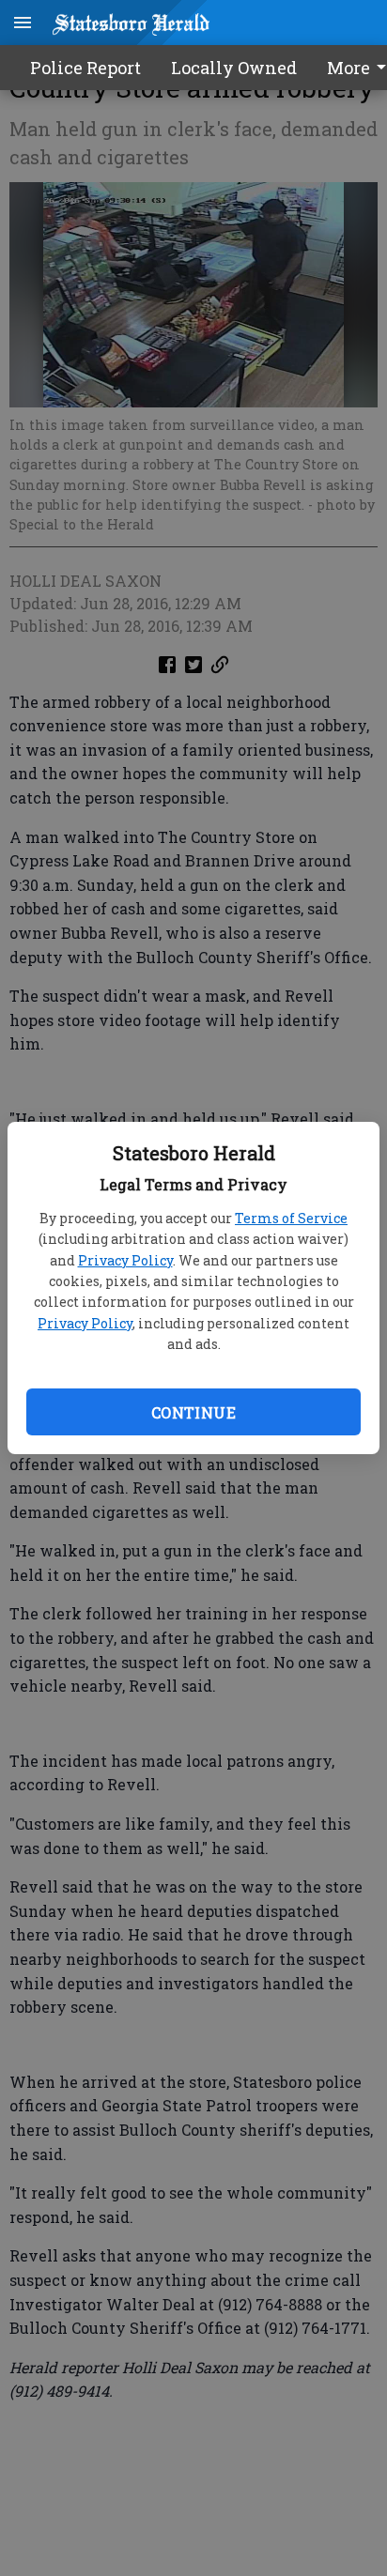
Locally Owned (234, 68)
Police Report (85, 68)
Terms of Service (291, 1218)
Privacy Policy (125, 1260)
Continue (193, 1412)
